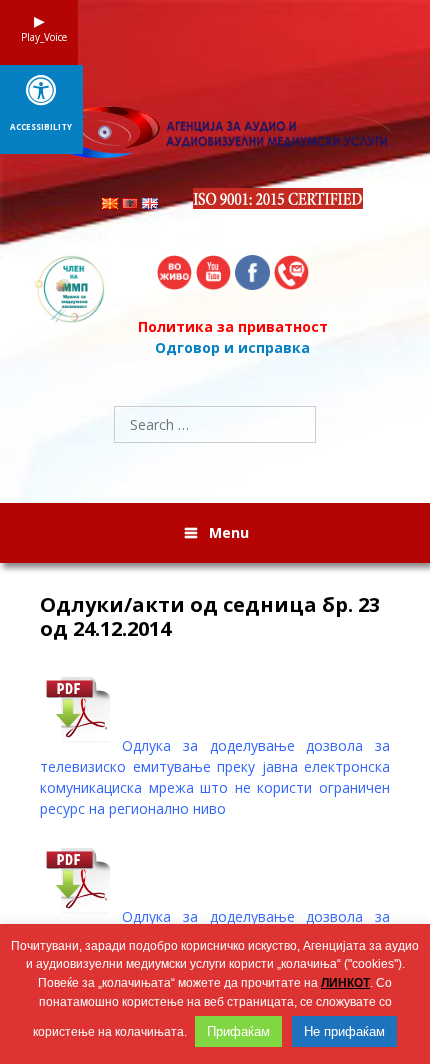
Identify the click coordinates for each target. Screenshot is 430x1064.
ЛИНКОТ (345, 983)
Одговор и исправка (232, 347)
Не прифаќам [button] (344, 1031)
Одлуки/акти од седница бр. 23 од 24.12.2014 (210, 617)
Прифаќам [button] (238, 1031)
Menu (229, 532)
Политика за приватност (233, 326)
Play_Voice (39, 37)
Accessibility (41, 127)
